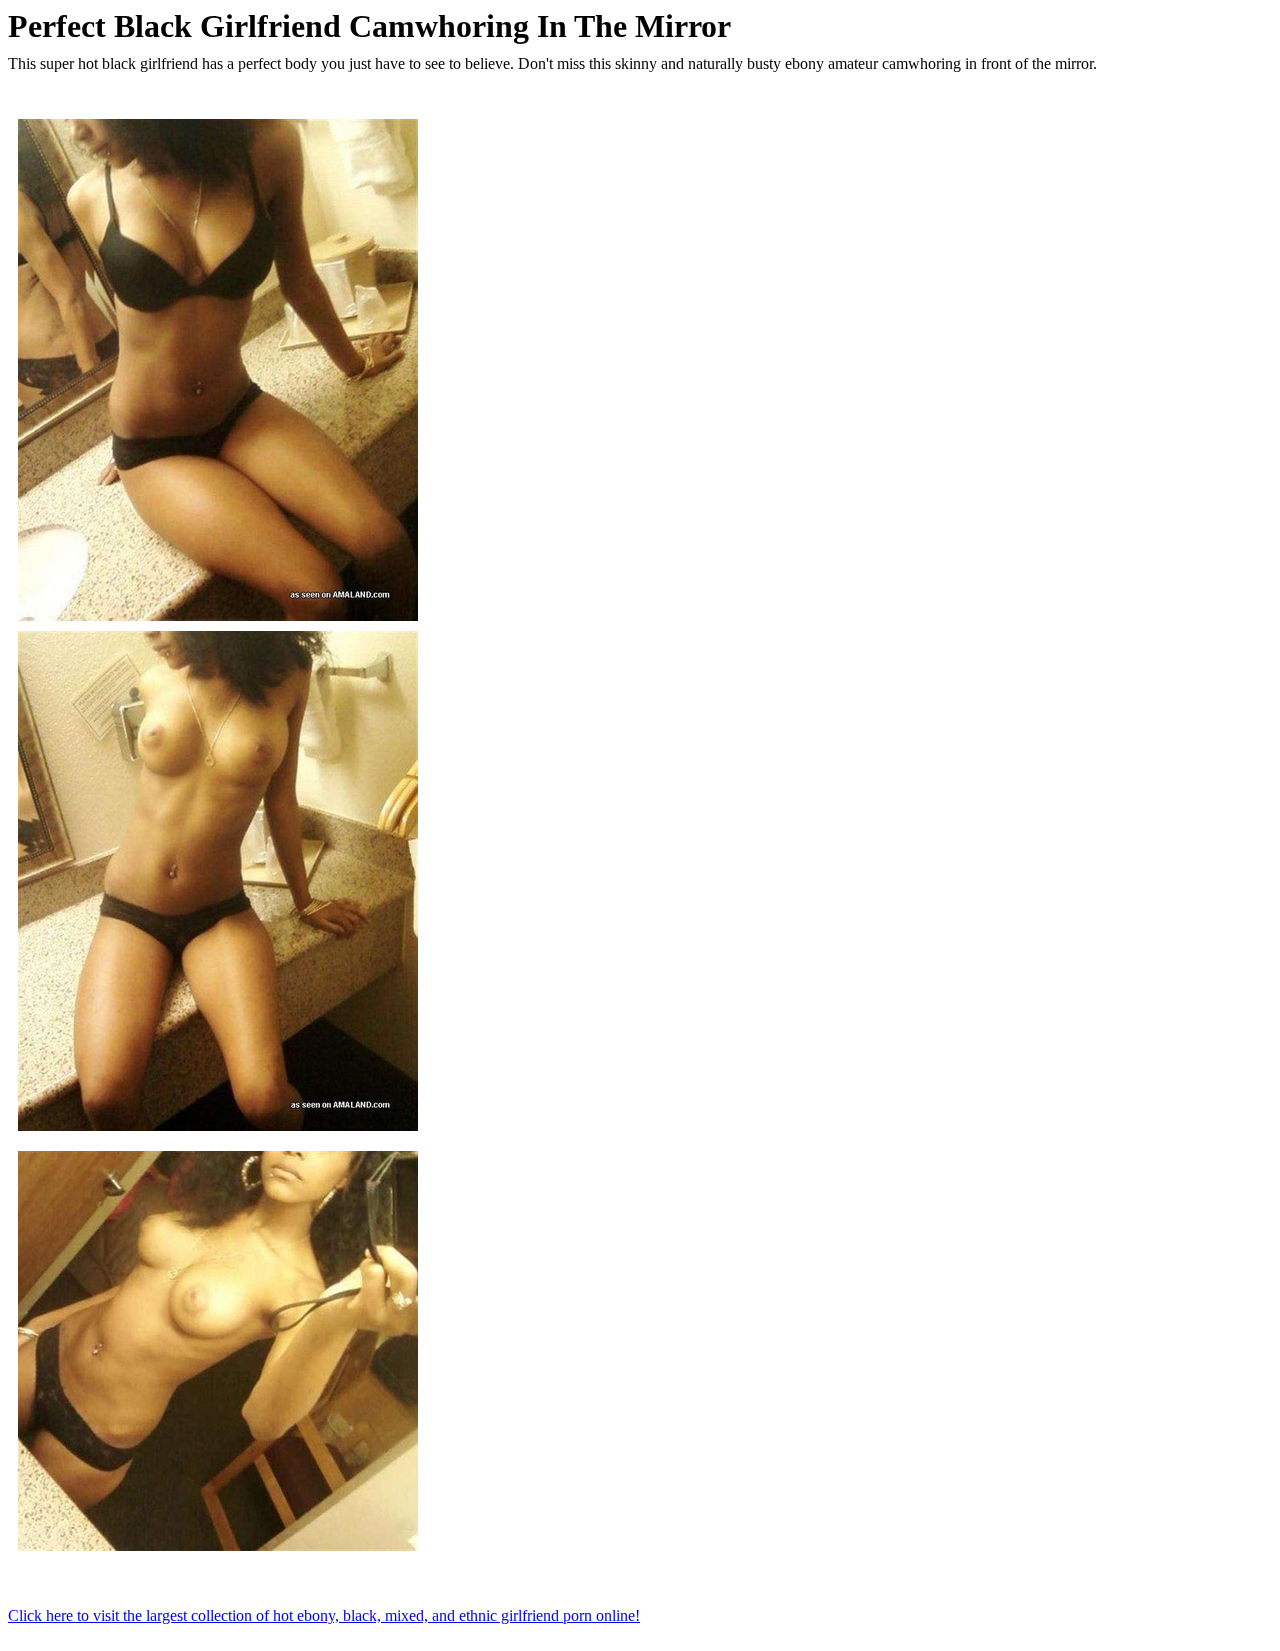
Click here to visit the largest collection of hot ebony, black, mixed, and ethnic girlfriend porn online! (324, 1615)
